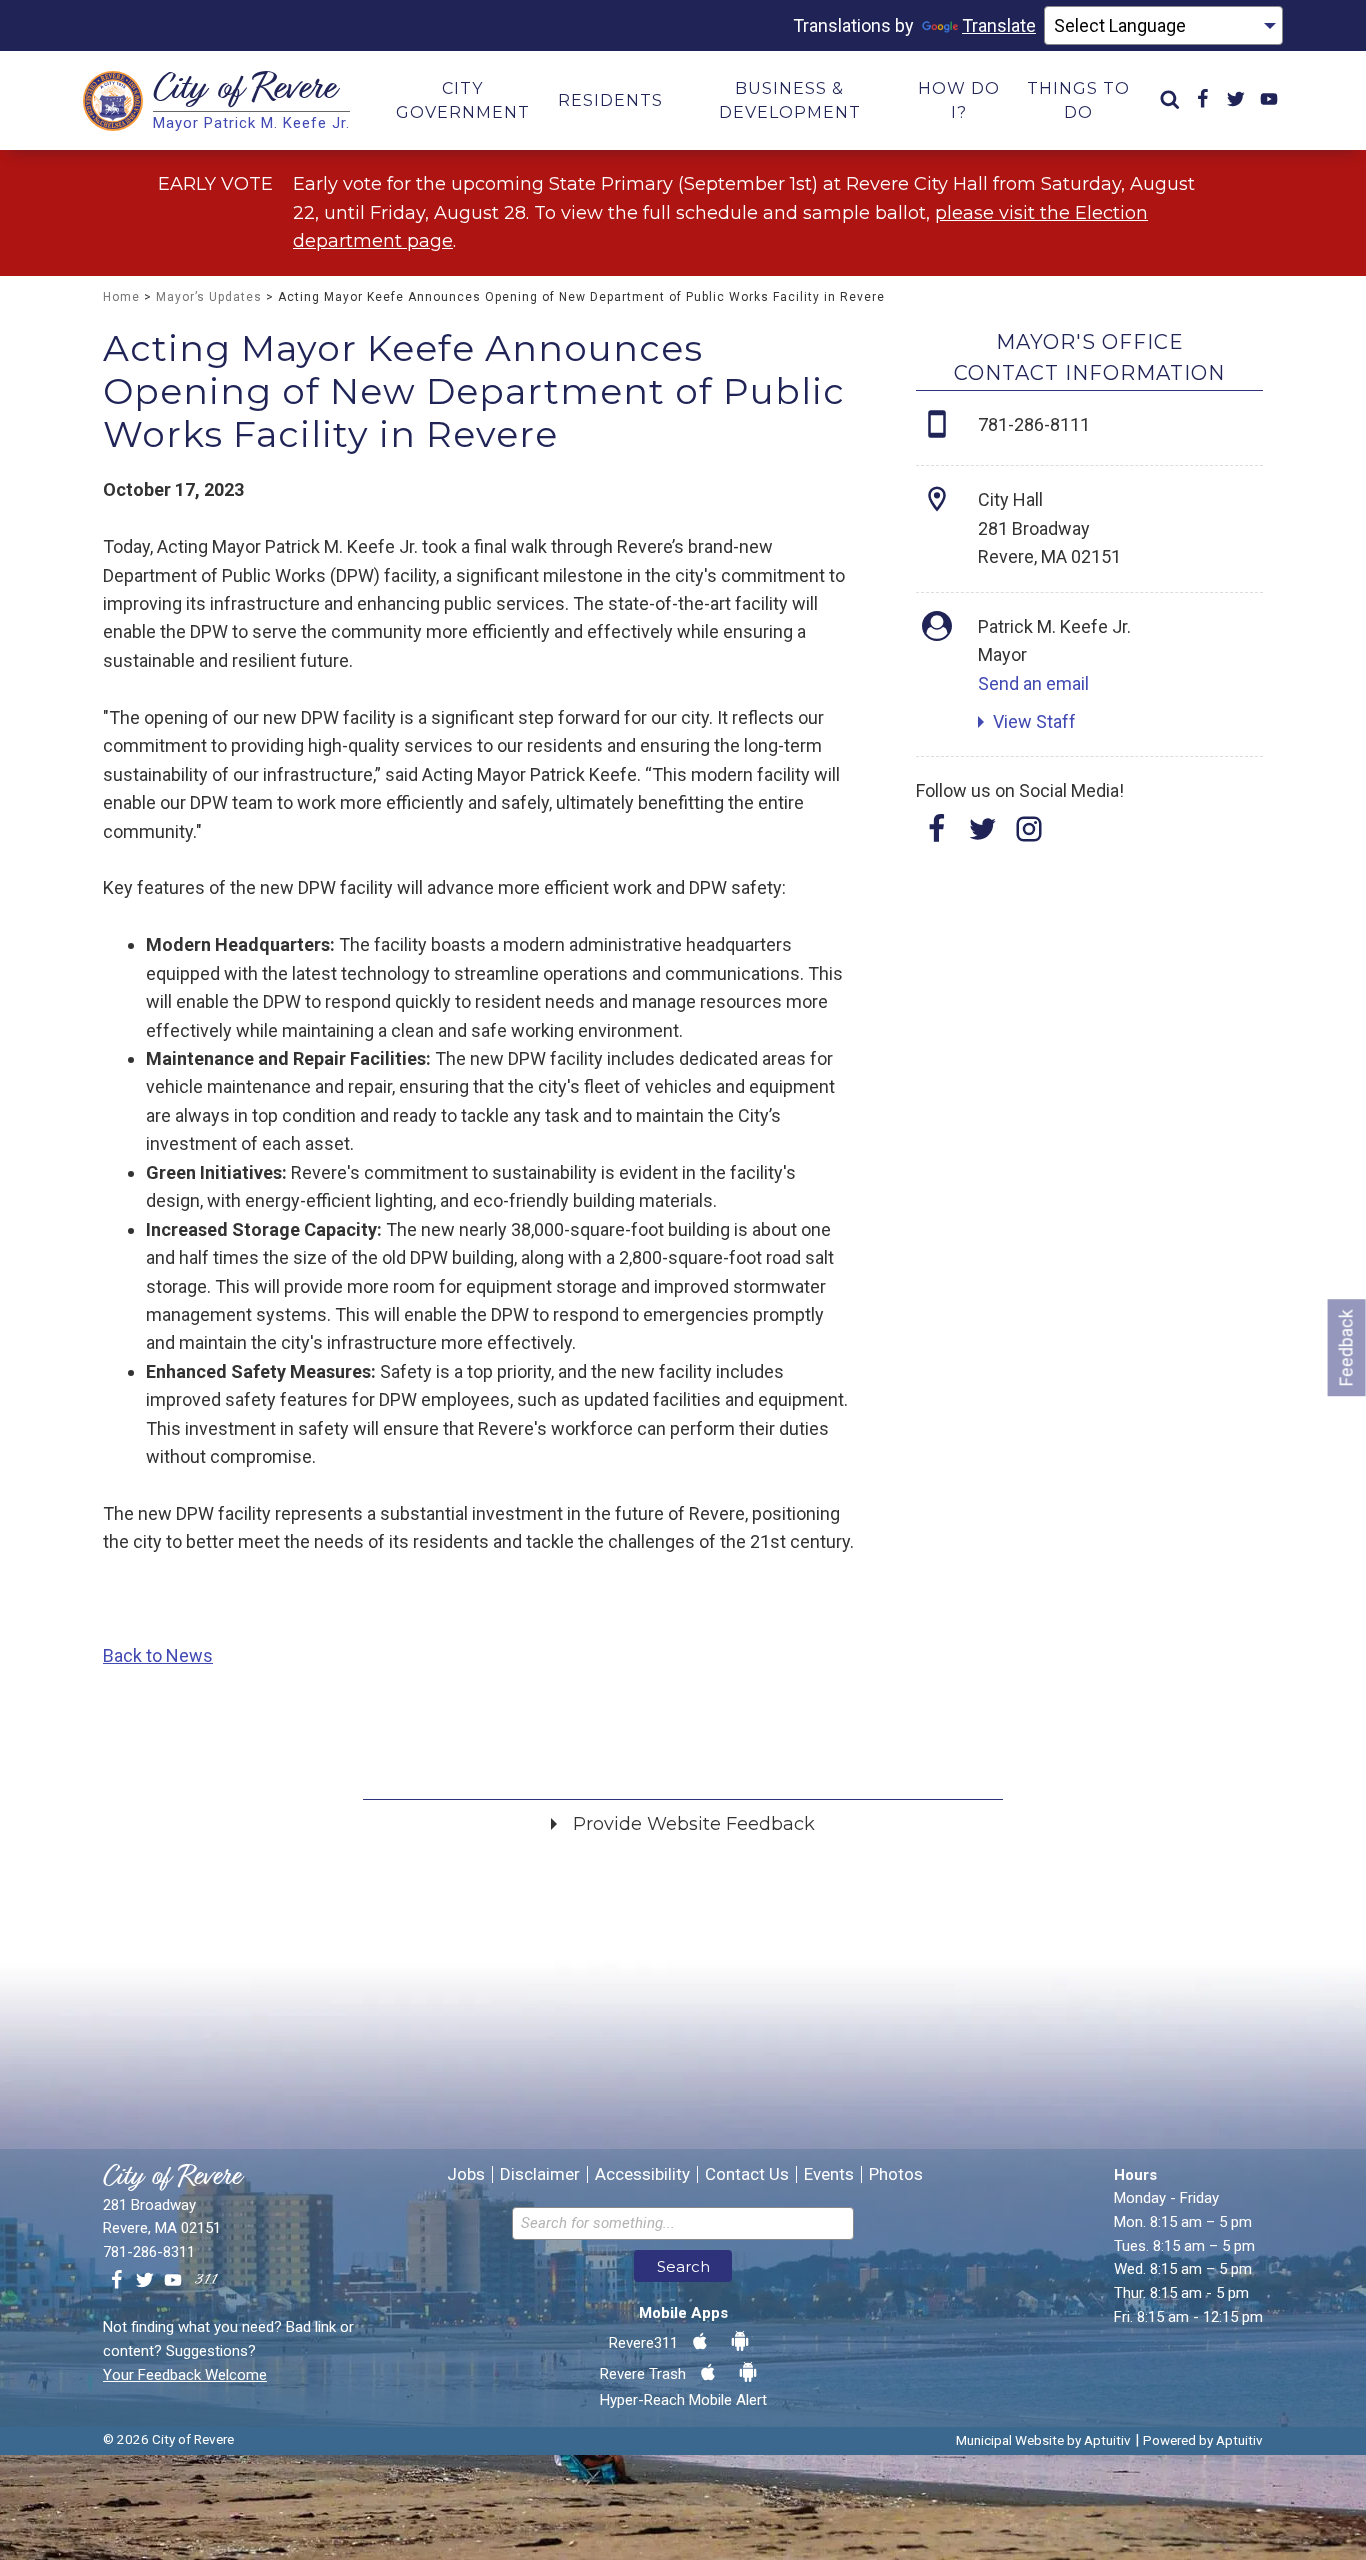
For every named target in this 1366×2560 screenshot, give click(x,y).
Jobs (466, 2174)
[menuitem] (1170, 100)
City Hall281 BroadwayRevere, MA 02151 (1049, 528)
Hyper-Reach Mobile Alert (683, 2400)
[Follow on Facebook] (937, 835)
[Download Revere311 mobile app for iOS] (700, 2342)
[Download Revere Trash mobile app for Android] (748, 2373)
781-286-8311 (149, 2252)
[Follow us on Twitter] (145, 2281)
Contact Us (747, 2174)
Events (829, 2174)
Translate (999, 25)
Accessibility (642, 2174)
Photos (896, 2174)
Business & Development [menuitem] (790, 100)
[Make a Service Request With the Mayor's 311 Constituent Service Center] (206, 2281)
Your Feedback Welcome (185, 2375)
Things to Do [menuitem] (1078, 100)
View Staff (1034, 721)
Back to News (158, 1655)
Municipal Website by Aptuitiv (1043, 2440)
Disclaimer (540, 2174)
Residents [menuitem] (610, 100)
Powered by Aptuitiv (1203, 2440)
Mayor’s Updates (209, 297)
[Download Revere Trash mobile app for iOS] (708, 2373)
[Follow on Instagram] (1029, 835)
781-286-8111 (1034, 424)
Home (121, 297)
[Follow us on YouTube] (173, 2281)
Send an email (1033, 683)
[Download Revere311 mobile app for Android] (740, 2342)
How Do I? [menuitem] (959, 100)
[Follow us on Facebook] (117, 2281)
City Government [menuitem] (463, 100)
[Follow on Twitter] (983, 835)
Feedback (1346, 1347)
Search (683, 2266)
